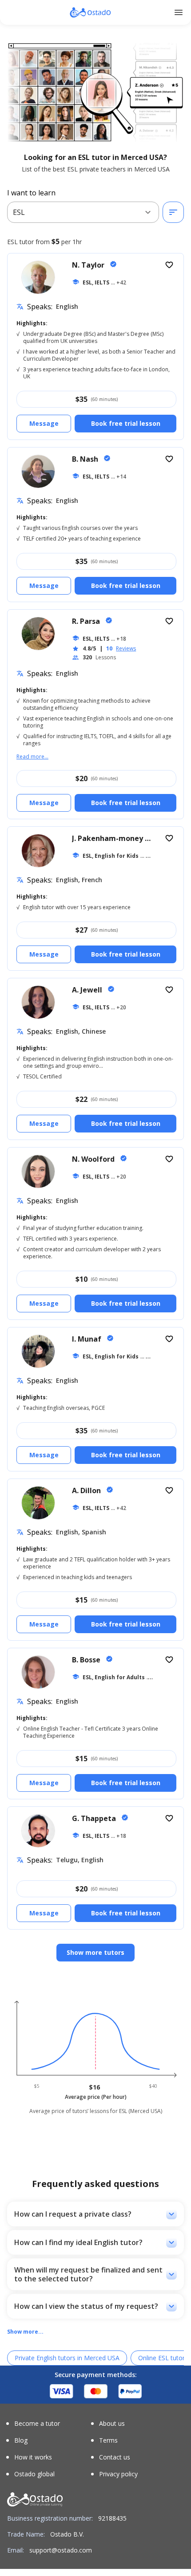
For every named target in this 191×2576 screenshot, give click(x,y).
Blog (21, 2440)
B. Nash (86, 459)
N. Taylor (89, 265)
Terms (108, 2440)
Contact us (115, 2457)
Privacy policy (118, 2474)
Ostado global (34, 2474)
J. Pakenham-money (108, 838)
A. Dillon (87, 1490)
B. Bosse (87, 1660)
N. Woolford (94, 1159)
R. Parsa (87, 621)
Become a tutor (37, 2424)
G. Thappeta (95, 1818)
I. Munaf (88, 1339)
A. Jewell (88, 990)
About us (112, 2424)
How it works (33, 2457)
